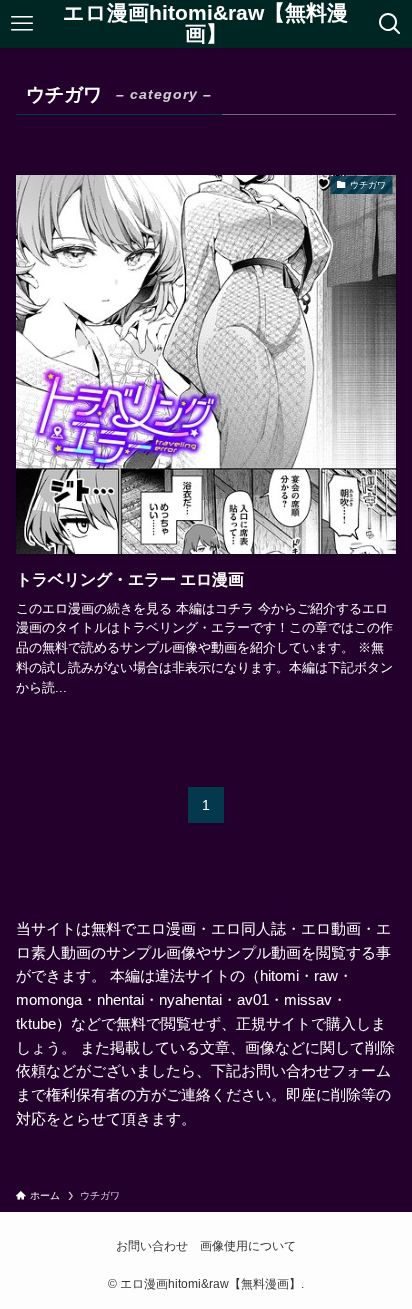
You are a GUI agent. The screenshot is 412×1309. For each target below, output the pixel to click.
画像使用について (248, 1246)
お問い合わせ (152, 1246)
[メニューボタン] (22, 24)
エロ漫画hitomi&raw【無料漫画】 (205, 23)
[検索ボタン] (389, 24)
